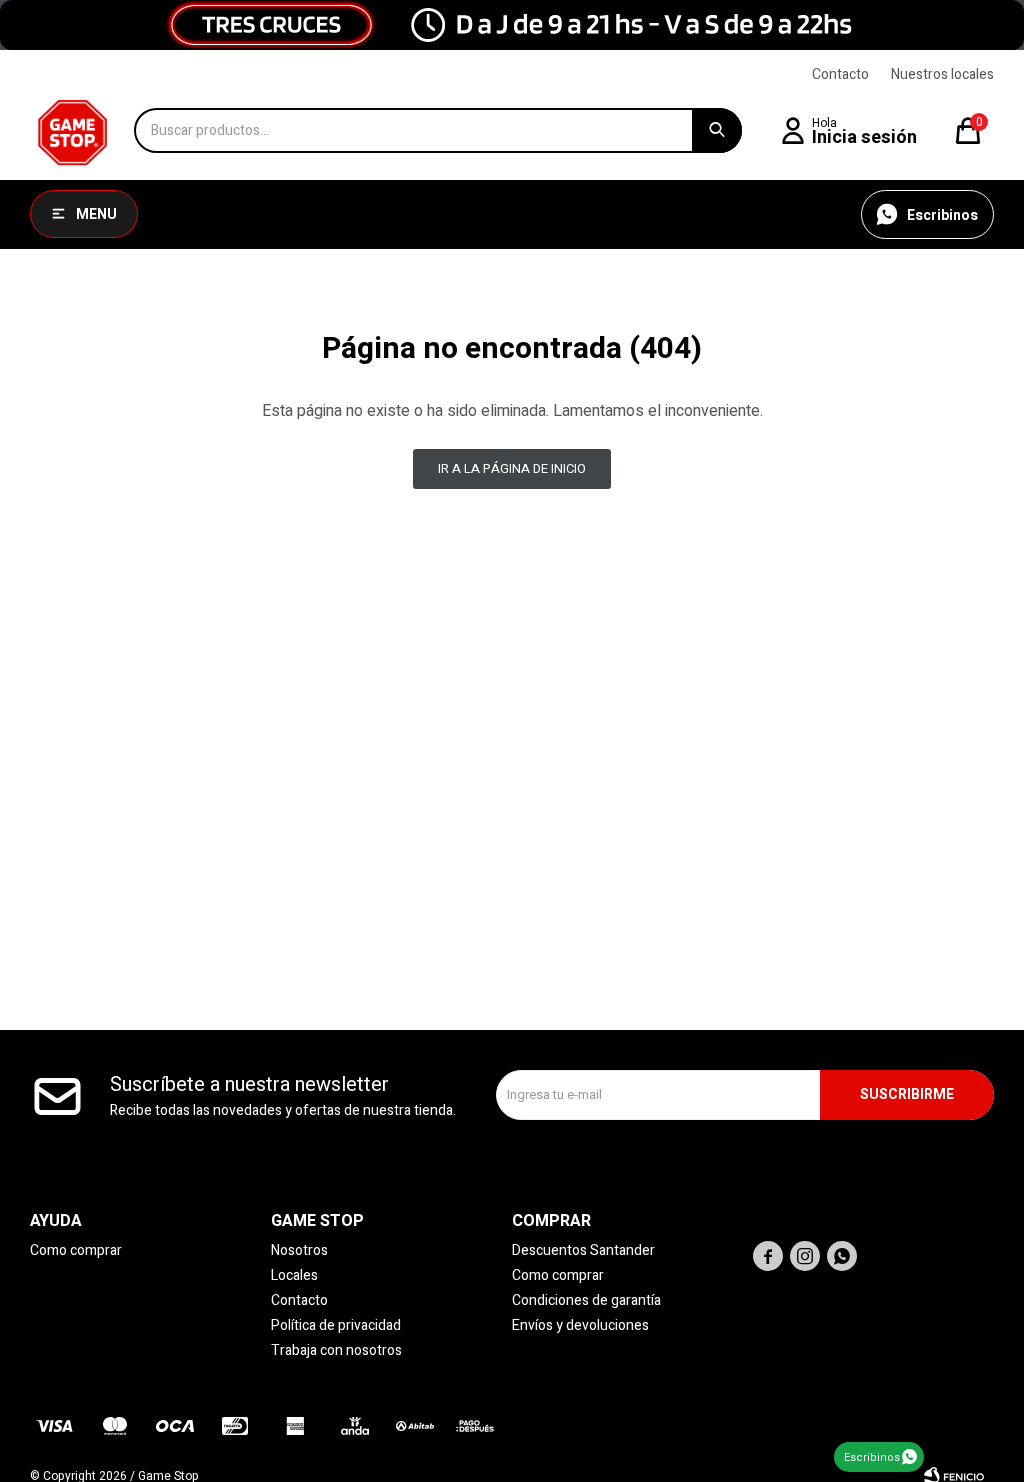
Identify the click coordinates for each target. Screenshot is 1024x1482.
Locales (294, 1275)
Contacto (840, 74)
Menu (96, 214)
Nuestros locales (942, 74)
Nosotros (299, 1250)
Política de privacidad (336, 1325)
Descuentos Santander (583, 1250)
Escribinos (872, 1457)
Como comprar (76, 1250)
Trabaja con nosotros (336, 1350)
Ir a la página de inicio (512, 468)
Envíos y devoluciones (580, 1325)
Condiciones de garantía (586, 1300)
